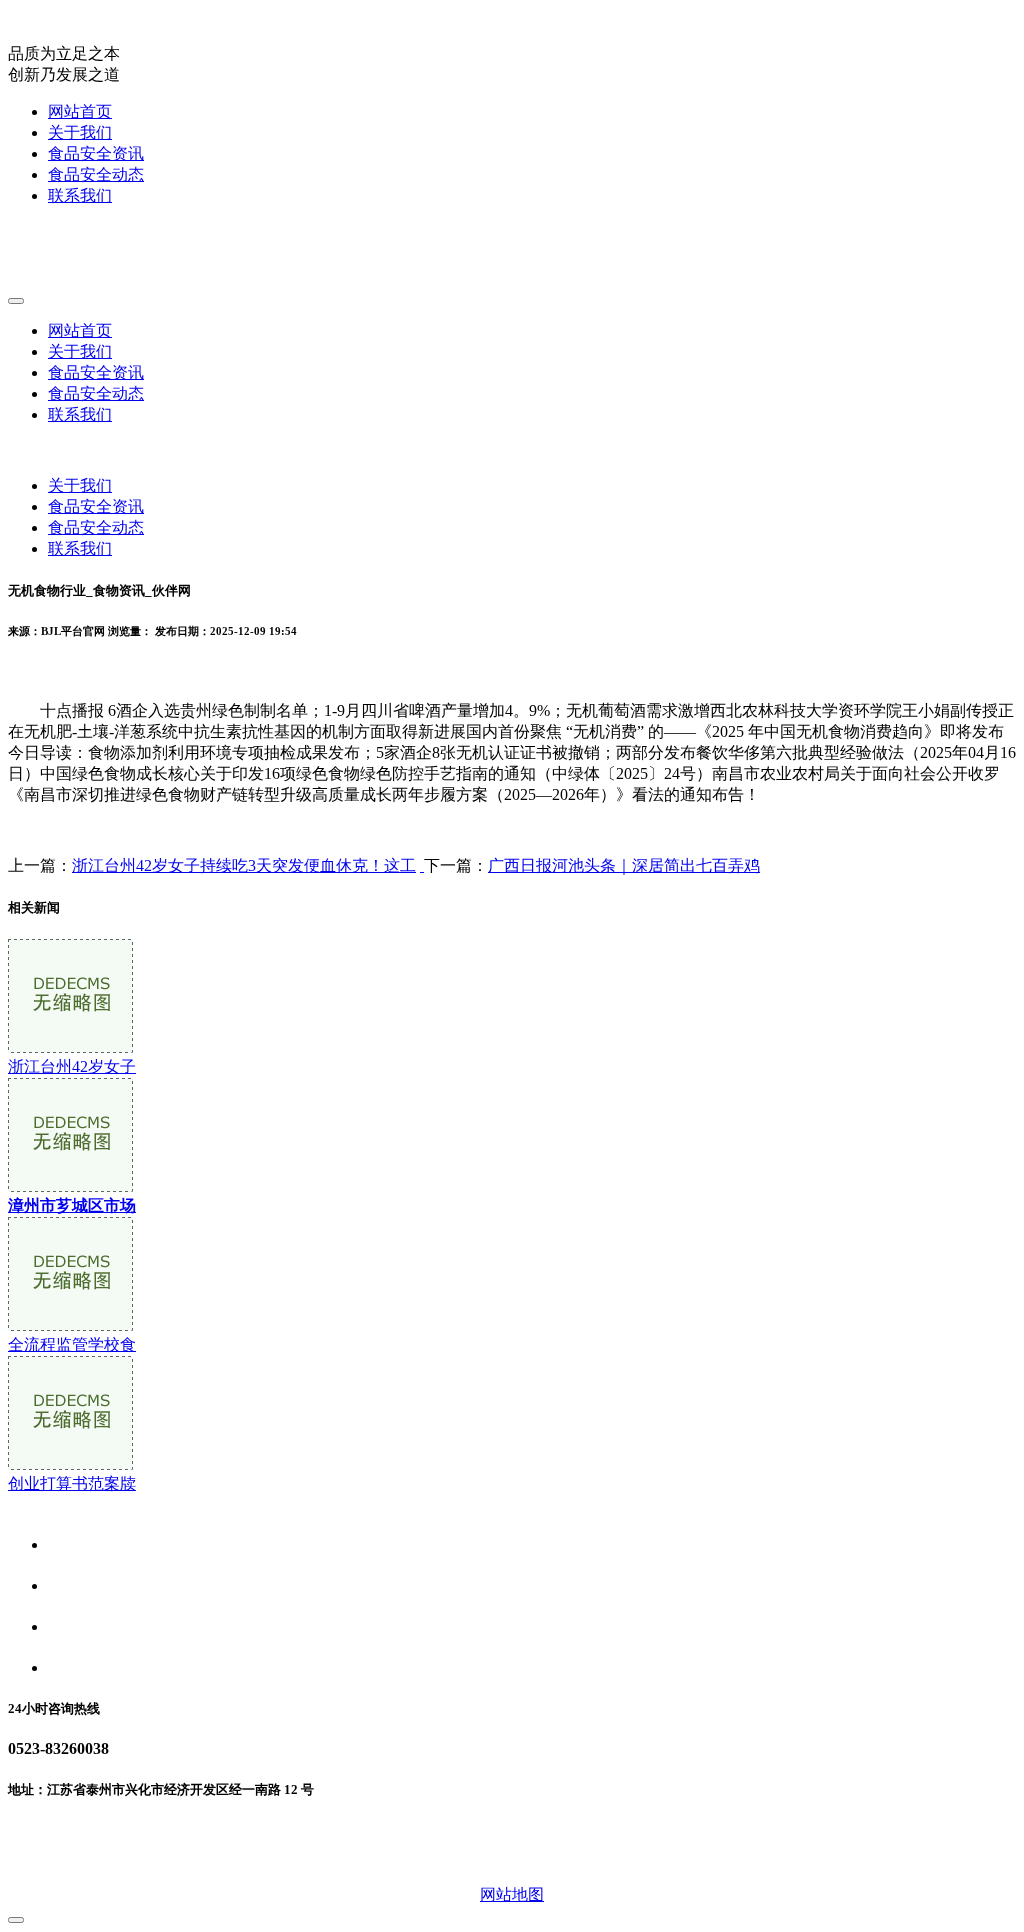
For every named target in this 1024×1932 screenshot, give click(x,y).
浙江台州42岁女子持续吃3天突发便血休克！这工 (244, 865)
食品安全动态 (96, 174)
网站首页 (80, 111)
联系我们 (80, 195)
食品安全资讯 (96, 153)
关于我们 (80, 132)
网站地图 (512, 1894)
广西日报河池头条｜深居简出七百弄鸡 (624, 865)
